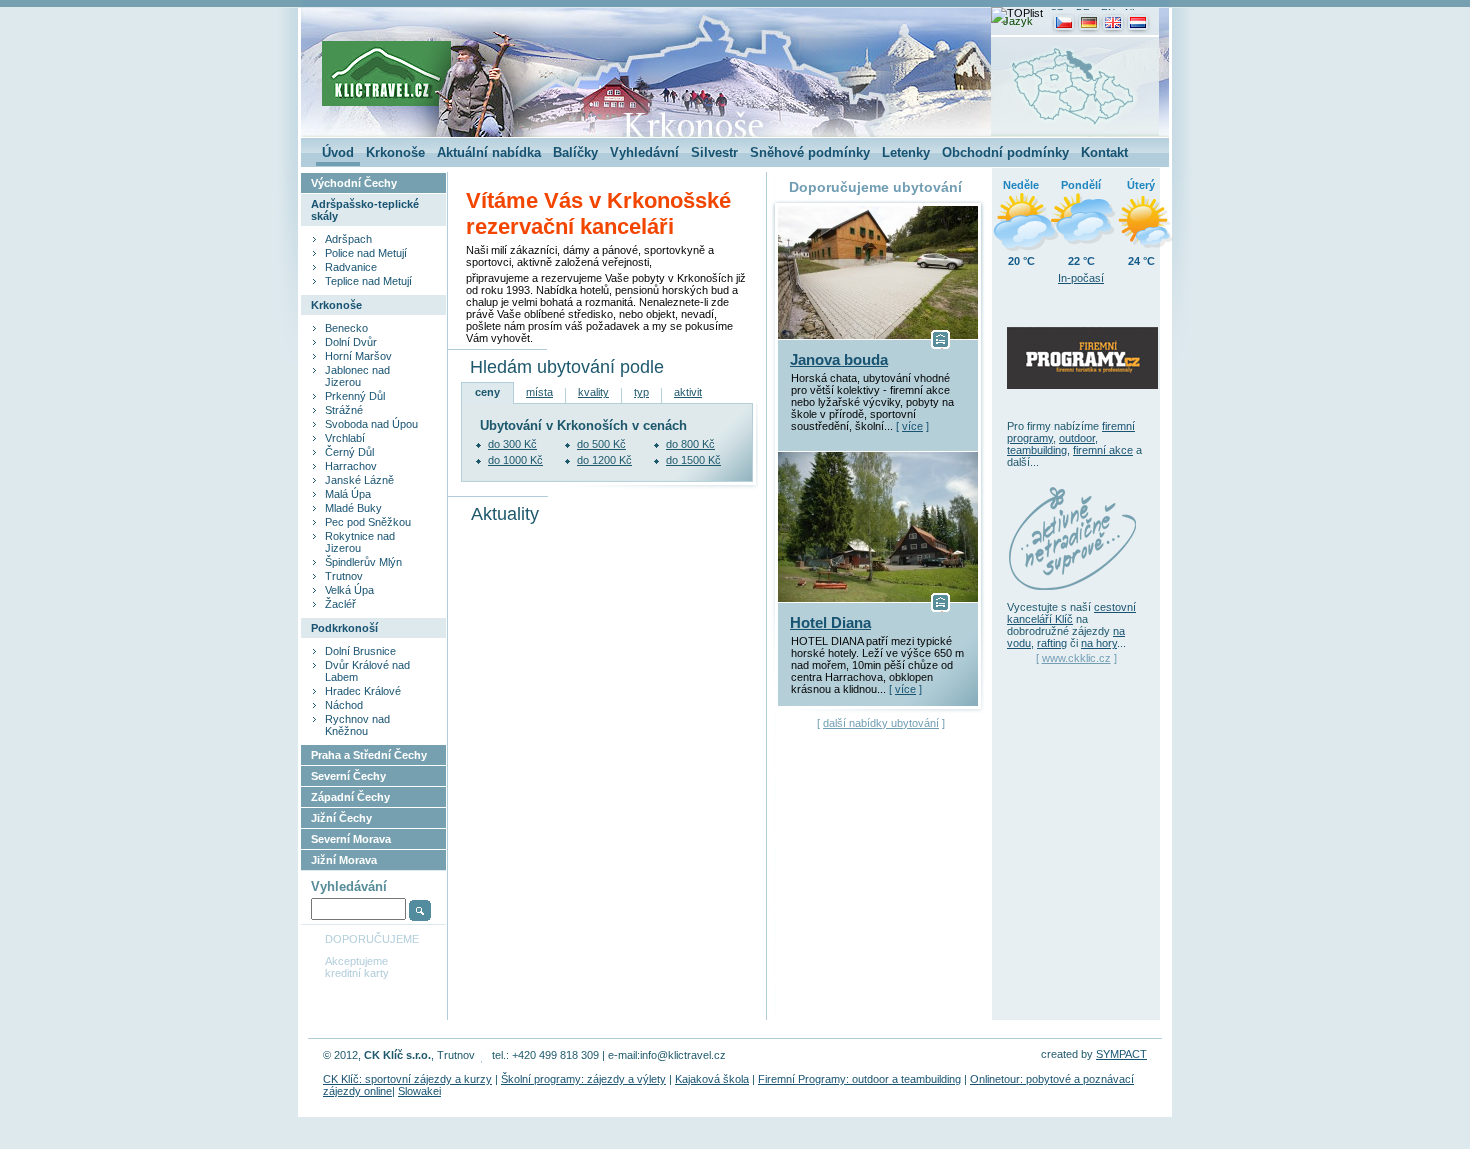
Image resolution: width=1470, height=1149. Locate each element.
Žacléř (340, 604)
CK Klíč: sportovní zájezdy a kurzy (407, 1079)
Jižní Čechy (341, 818)
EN (1108, 12)
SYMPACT (1121, 1054)
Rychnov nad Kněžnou (357, 725)
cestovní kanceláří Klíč (1071, 613)
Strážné (344, 410)
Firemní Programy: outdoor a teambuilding (859, 1079)
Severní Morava (351, 839)
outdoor (1077, 438)
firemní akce (1103, 450)
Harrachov (351, 466)
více (912, 426)
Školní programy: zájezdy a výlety (583, 1079)
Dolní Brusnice (360, 651)
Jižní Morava (344, 860)
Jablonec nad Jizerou (357, 376)
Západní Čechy (350, 797)
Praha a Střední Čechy (369, 755)
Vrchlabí (345, 438)
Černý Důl (349, 452)
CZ (1056, 12)
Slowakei (419, 1091)
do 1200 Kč (604, 460)
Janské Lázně (359, 480)
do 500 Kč (601, 444)
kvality (593, 392)
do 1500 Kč (693, 460)
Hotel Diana (830, 623)
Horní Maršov (358, 356)
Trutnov (344, 576)
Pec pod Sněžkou (368, 522)
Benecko (346, 328)
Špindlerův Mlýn (363, 562)
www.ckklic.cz (1076, 658)
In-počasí (1081, 278)
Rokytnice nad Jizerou (360, 542)
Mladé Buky (353, 508)
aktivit (688, 392)
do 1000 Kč (515, 460)
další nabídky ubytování (881, 723)
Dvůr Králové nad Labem (367, 671)
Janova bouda (839, 360)
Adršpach (348, 239)
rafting (1052, 643)
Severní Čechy (348, 776)
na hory (1099, 643)
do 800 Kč (690, 444)
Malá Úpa (348, 494)
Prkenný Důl (355, 396)
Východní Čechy (354, 183)
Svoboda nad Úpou (371, 424)
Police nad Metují (366, 253)
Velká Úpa (349, 590)
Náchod (344, 705)
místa (539, 392)
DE (1083, 12)
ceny (487, 392)
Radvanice (351, 267)
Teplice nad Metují (368, 281)
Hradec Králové (363, 691)
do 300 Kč (512, 444)
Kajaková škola (712, 1079)
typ (641, 392)
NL (1131, 12)
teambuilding (1037, 450)
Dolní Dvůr (351, 342)
